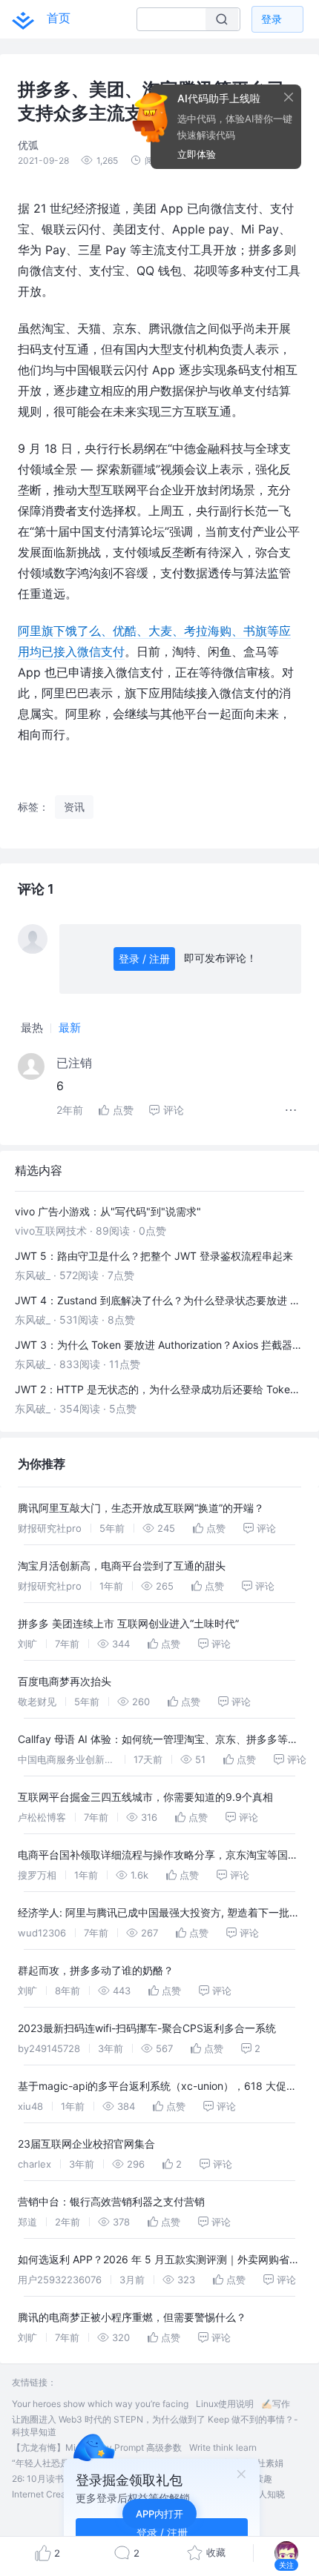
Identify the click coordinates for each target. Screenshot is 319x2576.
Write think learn (223, 2447)
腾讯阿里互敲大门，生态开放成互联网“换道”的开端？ (141, 1508)
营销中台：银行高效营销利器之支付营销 (111, 2201)
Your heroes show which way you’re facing (100, 2404)
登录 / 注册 (144, 959)
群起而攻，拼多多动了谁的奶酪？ (96, 1970)
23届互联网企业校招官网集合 (86, 2144)
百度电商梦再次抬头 (65, 1681)
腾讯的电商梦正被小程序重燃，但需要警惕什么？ (132, 2317)
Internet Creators (47, 2494)
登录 (272, 19)
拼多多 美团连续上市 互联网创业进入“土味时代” (128, 1623)
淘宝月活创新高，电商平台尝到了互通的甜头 (122, 1566)
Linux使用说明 (225, 2404)
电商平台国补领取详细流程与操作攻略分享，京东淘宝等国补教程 (158, 1857)
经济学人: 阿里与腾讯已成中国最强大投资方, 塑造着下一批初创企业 (159, 1915)
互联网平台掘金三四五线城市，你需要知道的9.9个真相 (145, 1797)
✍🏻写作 (276, 2404)
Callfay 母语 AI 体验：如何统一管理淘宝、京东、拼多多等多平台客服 (158, 1741)
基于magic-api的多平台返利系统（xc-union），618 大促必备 (157, 2088)
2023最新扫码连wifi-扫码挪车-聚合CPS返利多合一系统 (147, 2028)
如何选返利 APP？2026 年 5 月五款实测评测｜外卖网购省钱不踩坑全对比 (159, 2261)
